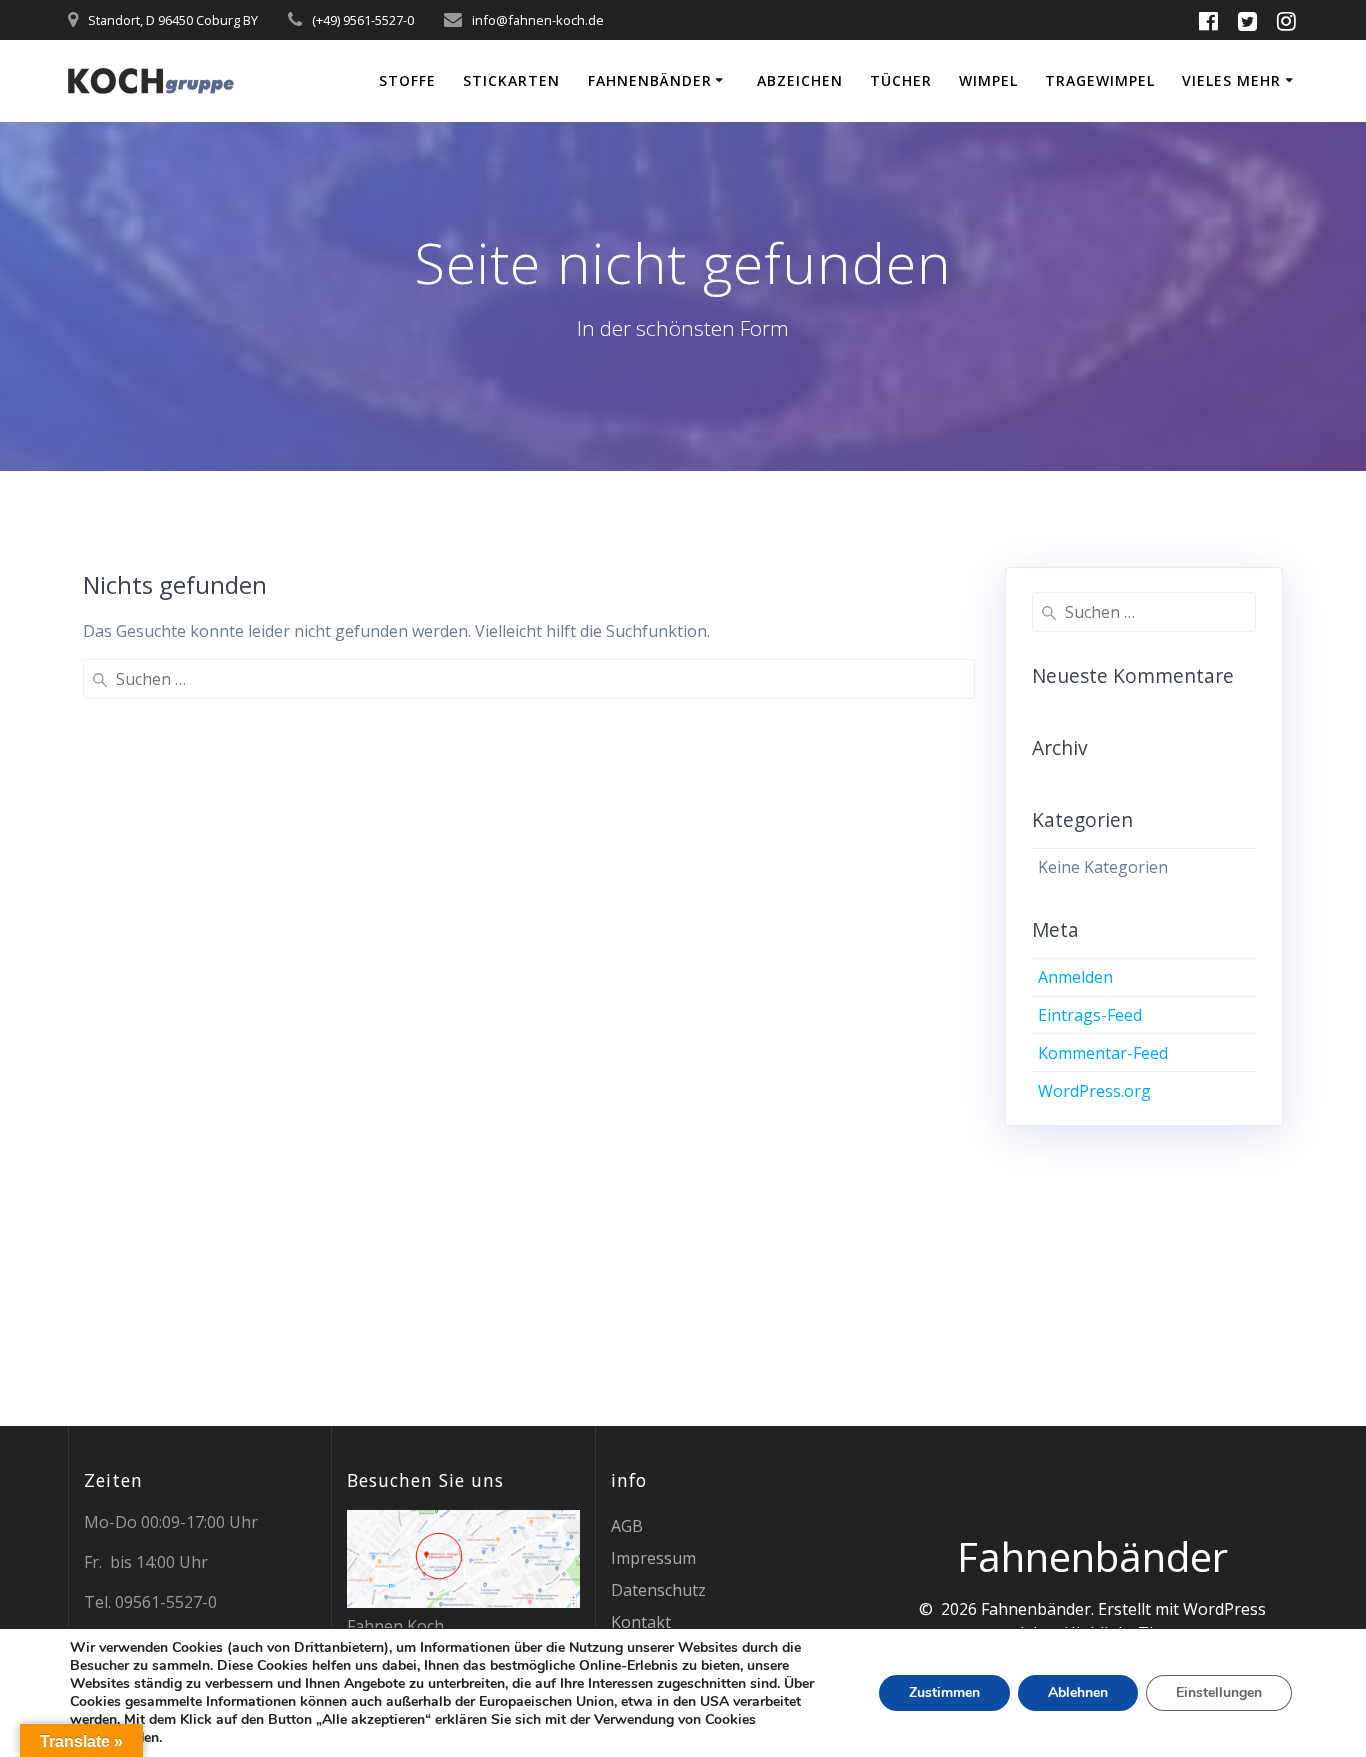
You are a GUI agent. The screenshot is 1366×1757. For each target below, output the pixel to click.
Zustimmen (944, 1692)
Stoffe (407, 80)
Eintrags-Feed (1090, 1015)
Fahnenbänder (650, 80)
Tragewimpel (1100, 80)
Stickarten (511, 80)
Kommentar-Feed (1103, 1053)
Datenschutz (658, 1590)
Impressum (653, 1558)
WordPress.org (1094, 1091)
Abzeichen (800, 80)
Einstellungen (1219, 1692)
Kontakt (641, 1622)
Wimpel (988, 80)
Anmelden (1075, 977)
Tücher (901, 80)
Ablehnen (1078, 1692)
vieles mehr (1231, 80)
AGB (627, 1526)
